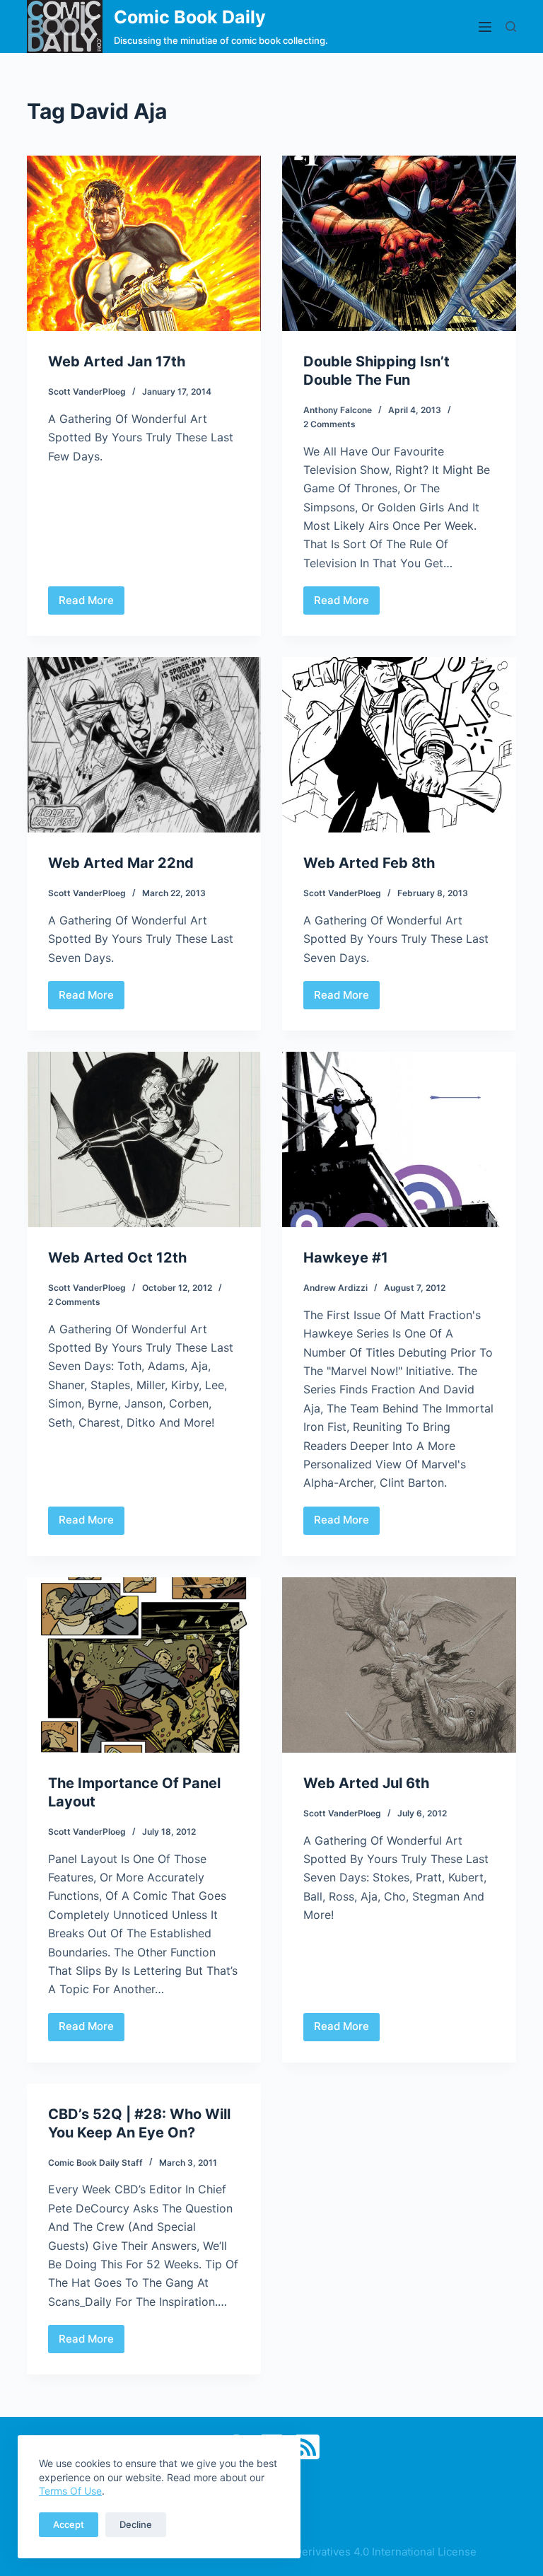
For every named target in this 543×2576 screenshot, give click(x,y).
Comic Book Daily (190, 17)
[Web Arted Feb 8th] (399, 745)
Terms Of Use (70, 2491)
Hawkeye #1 (346, 1258)
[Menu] (485, 27)
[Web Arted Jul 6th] (399, 1665)
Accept (69, 2524)
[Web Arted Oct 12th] (144, 1139)
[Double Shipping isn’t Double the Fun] (399, 243)
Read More (87, 604)
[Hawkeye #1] (399, 1139)
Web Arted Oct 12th (117, 1258)
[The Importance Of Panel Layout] (144, 1665)
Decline (136, 2524)
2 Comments (329, 424)
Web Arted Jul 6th (366, 1783)
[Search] (511, 27)
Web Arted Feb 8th (369, 863)
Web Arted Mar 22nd (121, 863)
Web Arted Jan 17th (117, 361)
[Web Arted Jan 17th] (144, 243)
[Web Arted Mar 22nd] (144, 745)
